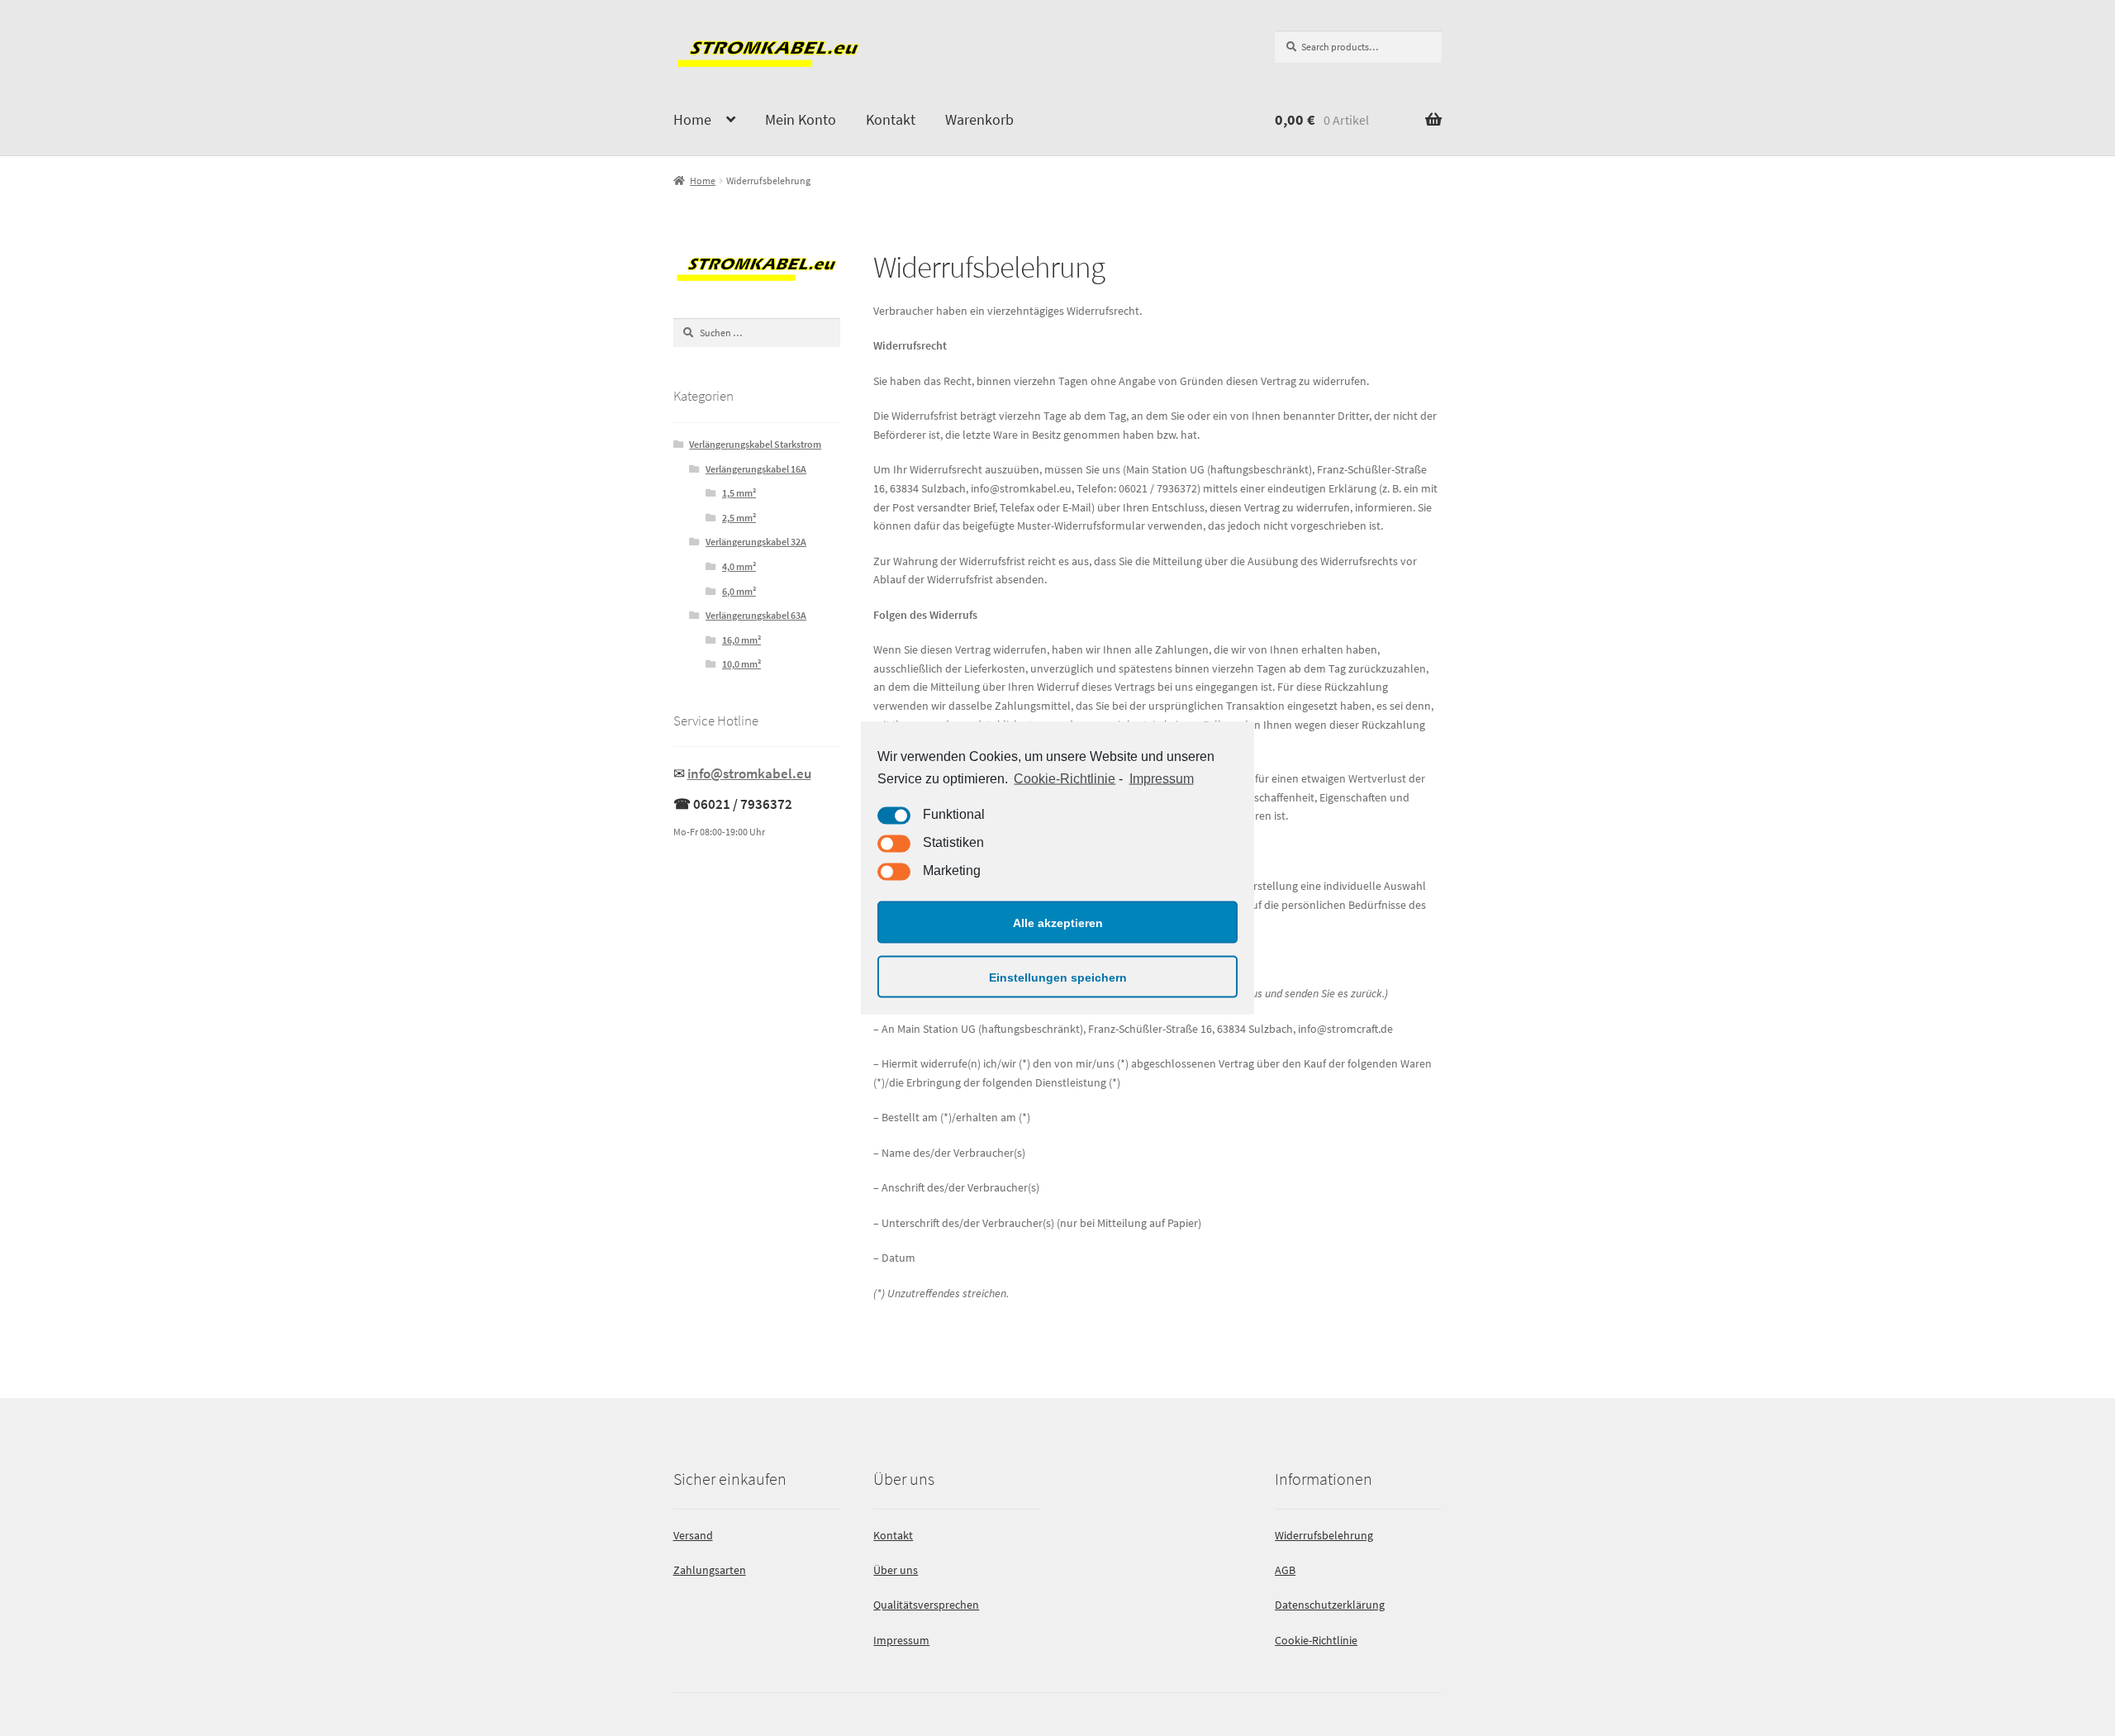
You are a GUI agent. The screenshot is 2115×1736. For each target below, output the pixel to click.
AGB (1285, 1570)
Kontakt (891, 119)
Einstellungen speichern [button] (1058, 977)
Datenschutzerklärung (1330, 1605)
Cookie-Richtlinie (1065, 778)
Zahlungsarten (710, 1570)
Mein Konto (801, 119)
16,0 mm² (741, 640)
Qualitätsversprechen (926, 1605)
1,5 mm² (739, 493)
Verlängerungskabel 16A (756, 469)
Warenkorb (979, 119)
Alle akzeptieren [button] (1058, 922)
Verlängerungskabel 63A (756, 615)
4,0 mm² (739, 566)
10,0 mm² (741, 664)
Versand (693, 1535)
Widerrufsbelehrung (1324, 1535)
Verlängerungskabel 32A (756, 542)
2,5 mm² (739, 518)
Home (692, 119)
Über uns (896, 1570)
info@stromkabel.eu (749, 773)
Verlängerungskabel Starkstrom (755, 444)
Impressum (1161, 778)
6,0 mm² (739, 591)
